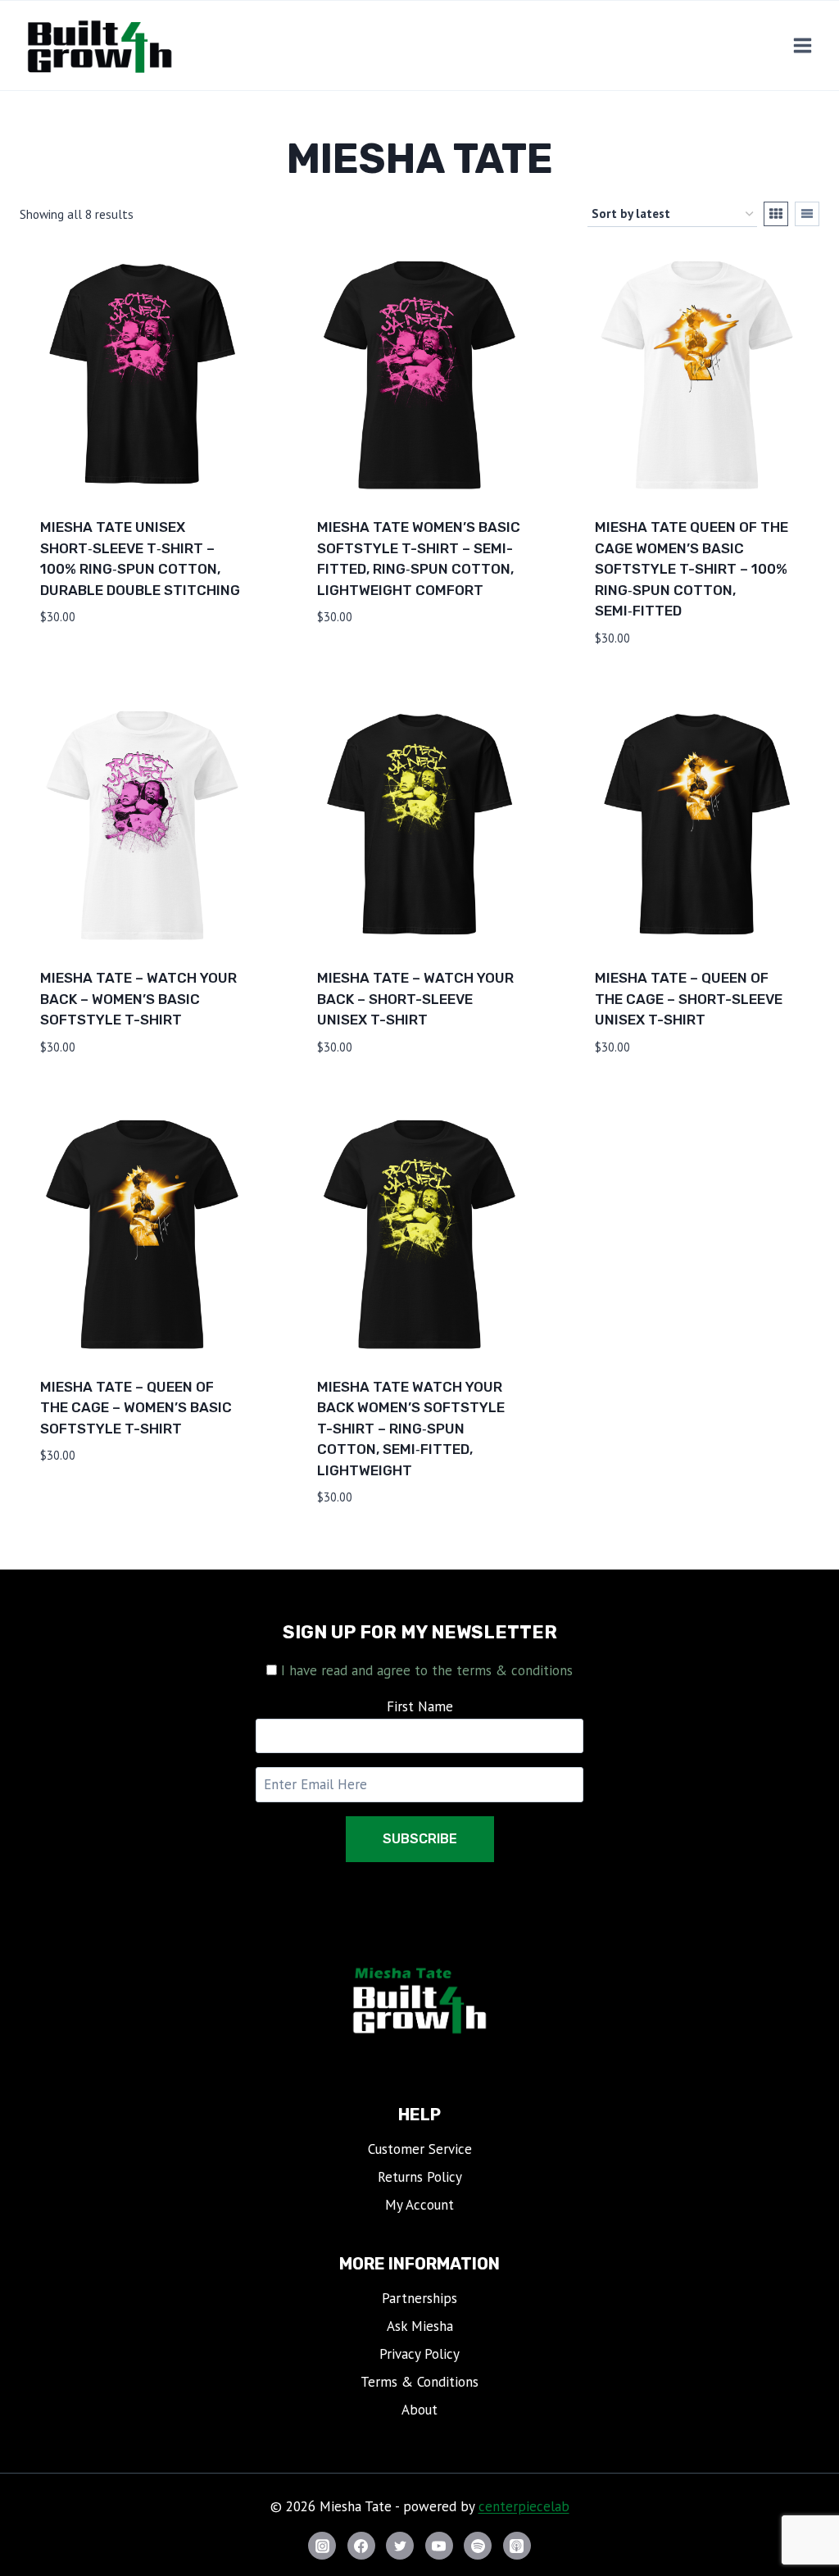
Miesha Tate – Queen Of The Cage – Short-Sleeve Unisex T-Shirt (689, 999)
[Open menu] (802, 46)
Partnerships (419, 2298)
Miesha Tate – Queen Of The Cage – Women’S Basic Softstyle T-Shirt (136, 1408)
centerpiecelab (524, 2506)
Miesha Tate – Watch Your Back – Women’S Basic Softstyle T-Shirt (138, 999)
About (419, 2410)
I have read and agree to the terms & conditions (427, 1670)
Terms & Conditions (419, 2382)
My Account (419, 2205)
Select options (95, 666)
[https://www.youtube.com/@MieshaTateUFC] (439, 2546)
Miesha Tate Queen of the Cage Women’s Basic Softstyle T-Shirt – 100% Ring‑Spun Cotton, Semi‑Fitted (692, 569)
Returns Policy (420, 2177)
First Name (420, 1706)
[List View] (807, 214)
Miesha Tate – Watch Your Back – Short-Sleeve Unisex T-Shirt (415, 999)
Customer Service (420, 2149)
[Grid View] (776, 214)
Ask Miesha (420, 2326)
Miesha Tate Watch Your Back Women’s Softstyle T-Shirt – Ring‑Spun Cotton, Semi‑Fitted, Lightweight (411, 1429)
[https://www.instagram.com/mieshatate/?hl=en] (322, 2546)
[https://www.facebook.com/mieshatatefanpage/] (361, 2546)
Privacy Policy (419, 2354)
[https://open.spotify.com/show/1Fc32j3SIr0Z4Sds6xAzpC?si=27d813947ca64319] (478, 2546)
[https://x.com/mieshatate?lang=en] (400, 2546)
